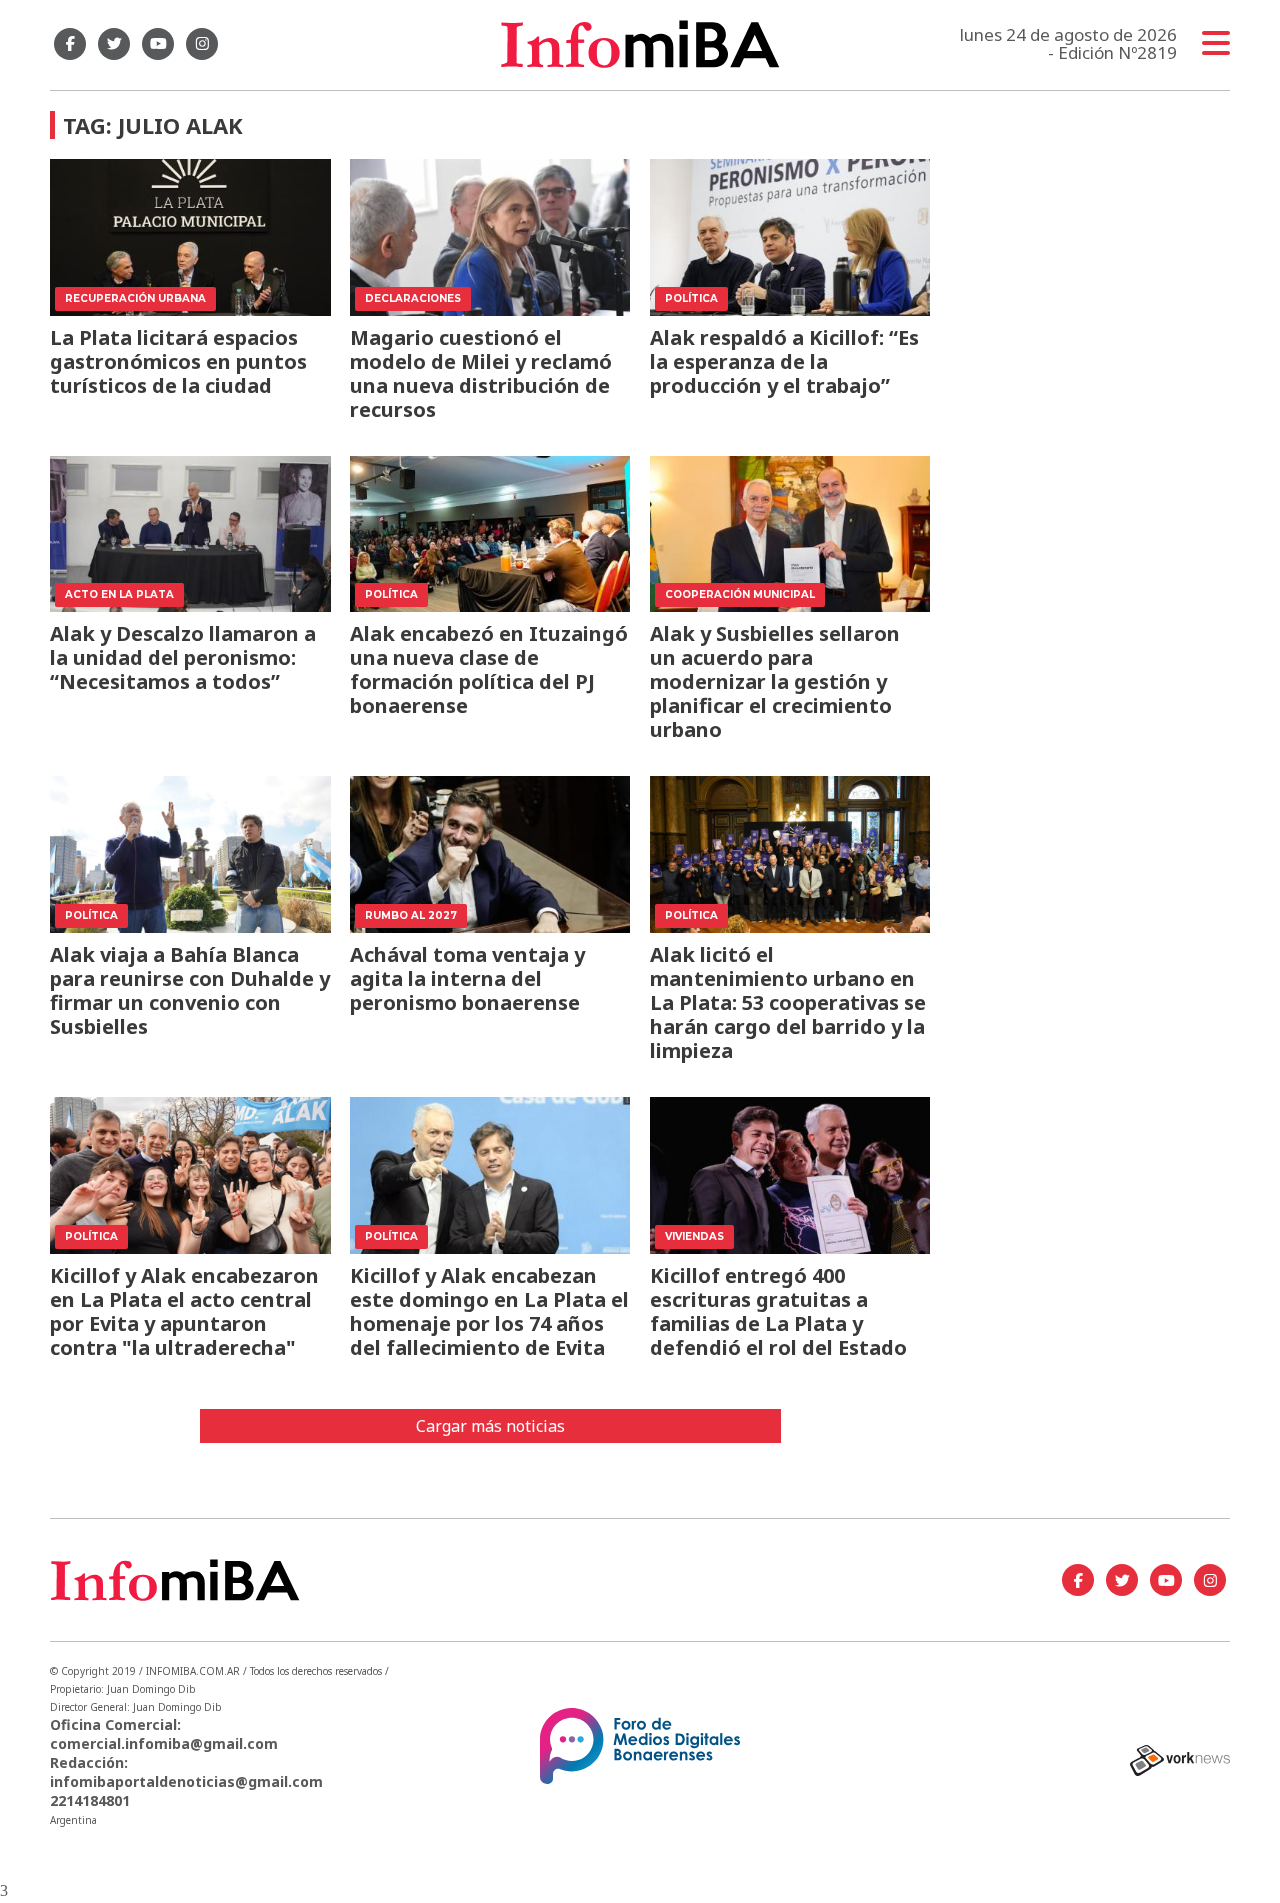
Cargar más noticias (490, 1426)
